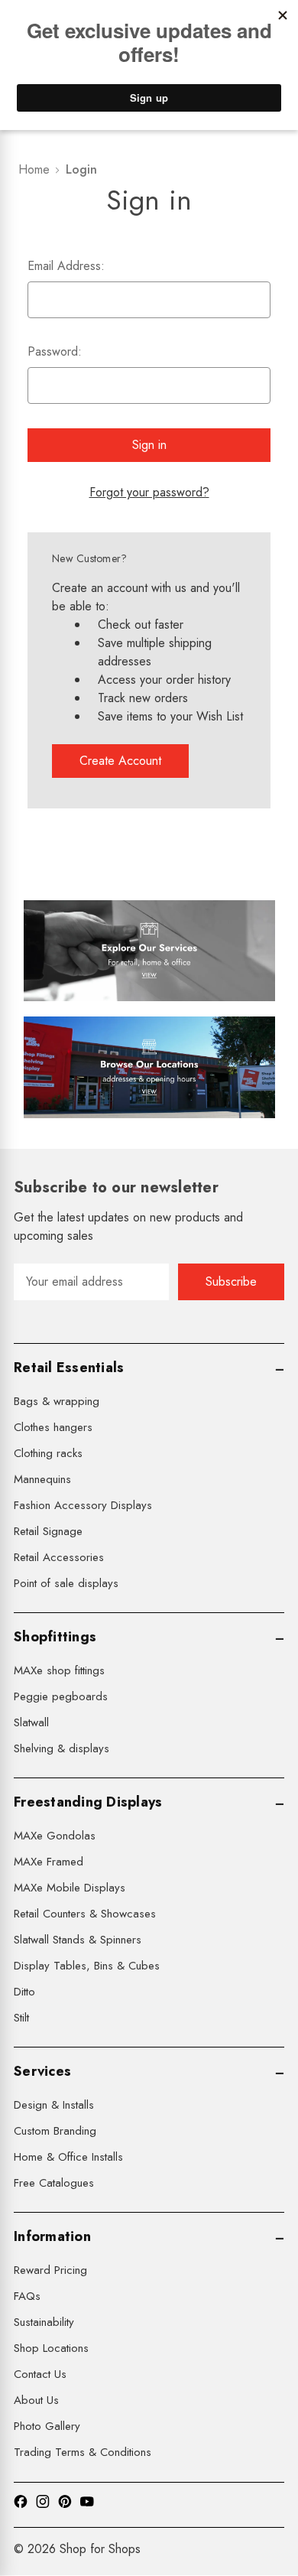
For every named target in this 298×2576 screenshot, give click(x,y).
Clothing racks (48, 1453)
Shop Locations (51, 2348)
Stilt (21, 2018)
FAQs (27, 2296)
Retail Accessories (59, 1557)
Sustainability (44, 2322)
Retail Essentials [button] (69, 1368)
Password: (55, 351)
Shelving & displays (62, 1748)
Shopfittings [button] (55, 1637)
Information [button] (52, 2236)
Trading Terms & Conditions (83, 2452)
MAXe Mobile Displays (70, 1888)
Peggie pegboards (61, 1696)
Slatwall (31, 1722)
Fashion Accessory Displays (83, 1505)
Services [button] (42, 2071)
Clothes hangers (53, 1427)
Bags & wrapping (57, 1401)
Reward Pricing (50, 2270)
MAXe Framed (49, 1862)
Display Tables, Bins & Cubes (87, 1966)
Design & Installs (54, 2105)
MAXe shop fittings (59, 1670)
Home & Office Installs (68, 2157)
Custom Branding (55, 2131)
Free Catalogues (54, 2183)
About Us (36, 2400)
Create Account (120, 761)
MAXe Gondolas (55, 1836)
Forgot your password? (149, 492)
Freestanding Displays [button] (88, 1802)
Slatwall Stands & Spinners (78, 1940)
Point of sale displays (66, 1583)
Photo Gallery (47, 2426)
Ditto (24, 1992)
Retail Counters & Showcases (85, 1914)
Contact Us (40, 2374)
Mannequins (42, 1479)
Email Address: (66, 266)
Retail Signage (48, 1531)
